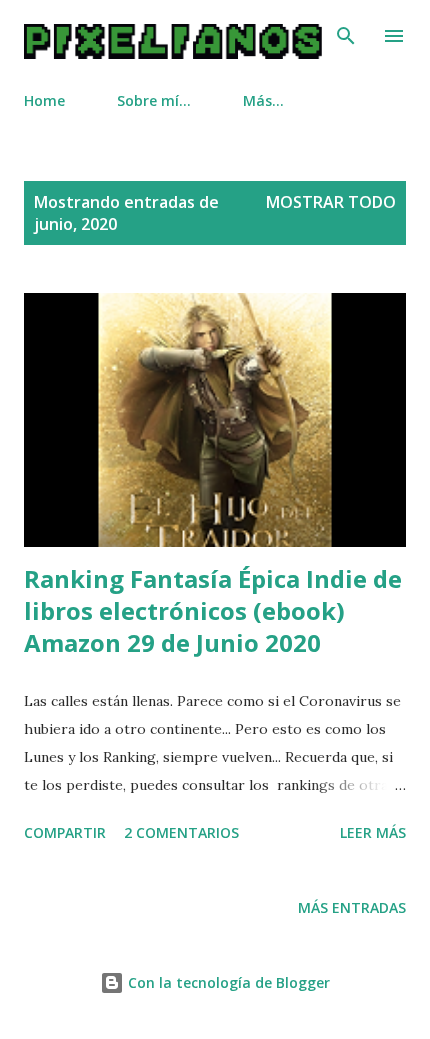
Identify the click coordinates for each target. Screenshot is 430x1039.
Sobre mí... (154, 100)
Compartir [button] (65, 832)
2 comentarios (181, 832)
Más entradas (352, 907)
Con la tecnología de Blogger (227, 982)
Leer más (373, 832)
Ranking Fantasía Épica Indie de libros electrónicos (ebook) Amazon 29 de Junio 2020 (213, 610)
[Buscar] (346, 36)
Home (44, 100)
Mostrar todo (331, 202)
